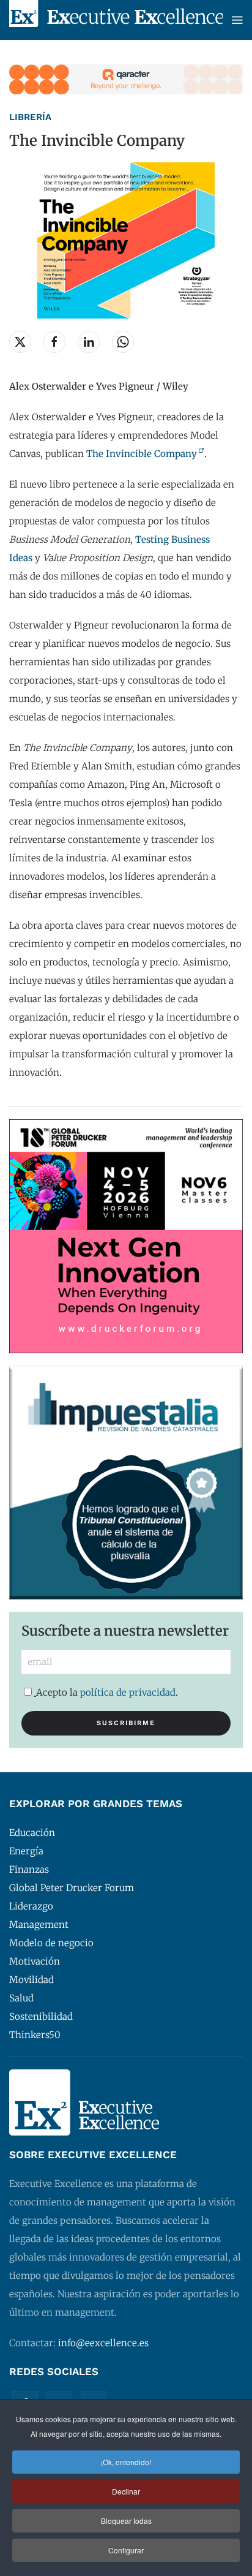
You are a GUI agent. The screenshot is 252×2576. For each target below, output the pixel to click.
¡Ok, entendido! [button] (126, 2462)
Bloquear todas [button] (126, 2521)
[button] (237, 20)
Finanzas (29, 1869)
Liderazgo (31, 1906)
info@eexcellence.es (103, 2343)
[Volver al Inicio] (116, 20)
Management (39, 1924)
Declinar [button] (126, 2491)
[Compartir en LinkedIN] (89, 342)
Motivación (35, 1961)
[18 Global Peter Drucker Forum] (126, 1235)
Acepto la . (107, 1692)
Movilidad (31, 1980)
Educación (32, 1833)
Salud (21, 1998)
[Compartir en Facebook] (54, 342)
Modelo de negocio (51, 1943)
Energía (26, 1851)
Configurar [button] (126, 2550)
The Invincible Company (142, 454)
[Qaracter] (126, 79)
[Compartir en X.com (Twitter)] (20, 342)
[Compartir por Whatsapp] (123, 342)
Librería (30, 117)
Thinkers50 (35, 2035)
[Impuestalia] (126, 1482)
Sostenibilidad (41, 2016)
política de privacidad (128, 1692)
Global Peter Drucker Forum (72, 1888)
